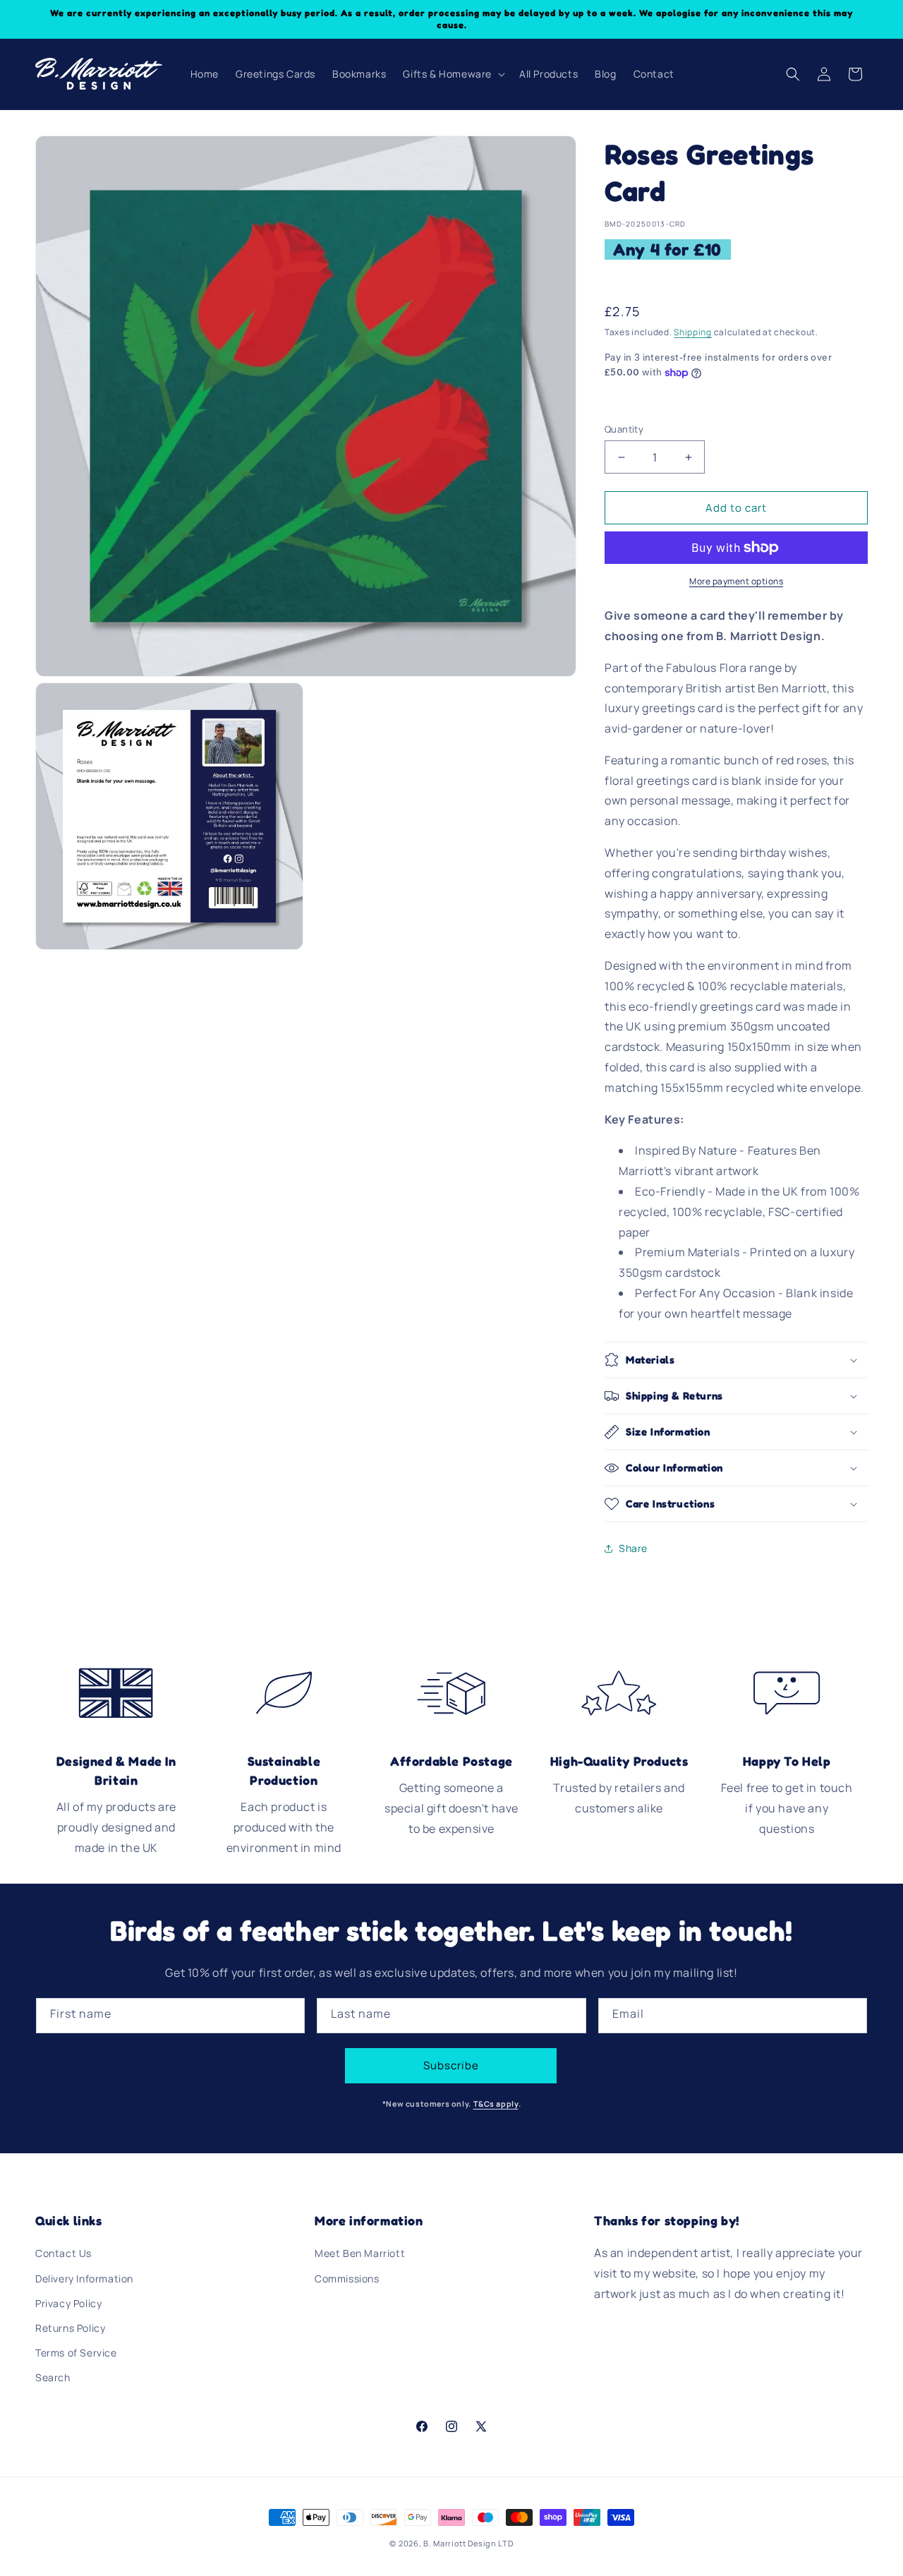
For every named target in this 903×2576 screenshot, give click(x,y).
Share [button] (633, 1548)
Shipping (693, 332)
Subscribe (451, 2065)
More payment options (736, 581)
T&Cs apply (496, 2104)
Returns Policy (70, 2328)
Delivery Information (84, 2279)
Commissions (347, 2279)
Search (53, 2377)
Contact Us (63, 2253)
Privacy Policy (68, 2303)
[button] (453, 74)
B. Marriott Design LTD (468, 2543)
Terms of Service (76, 2353)
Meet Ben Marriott (360, 2253)
